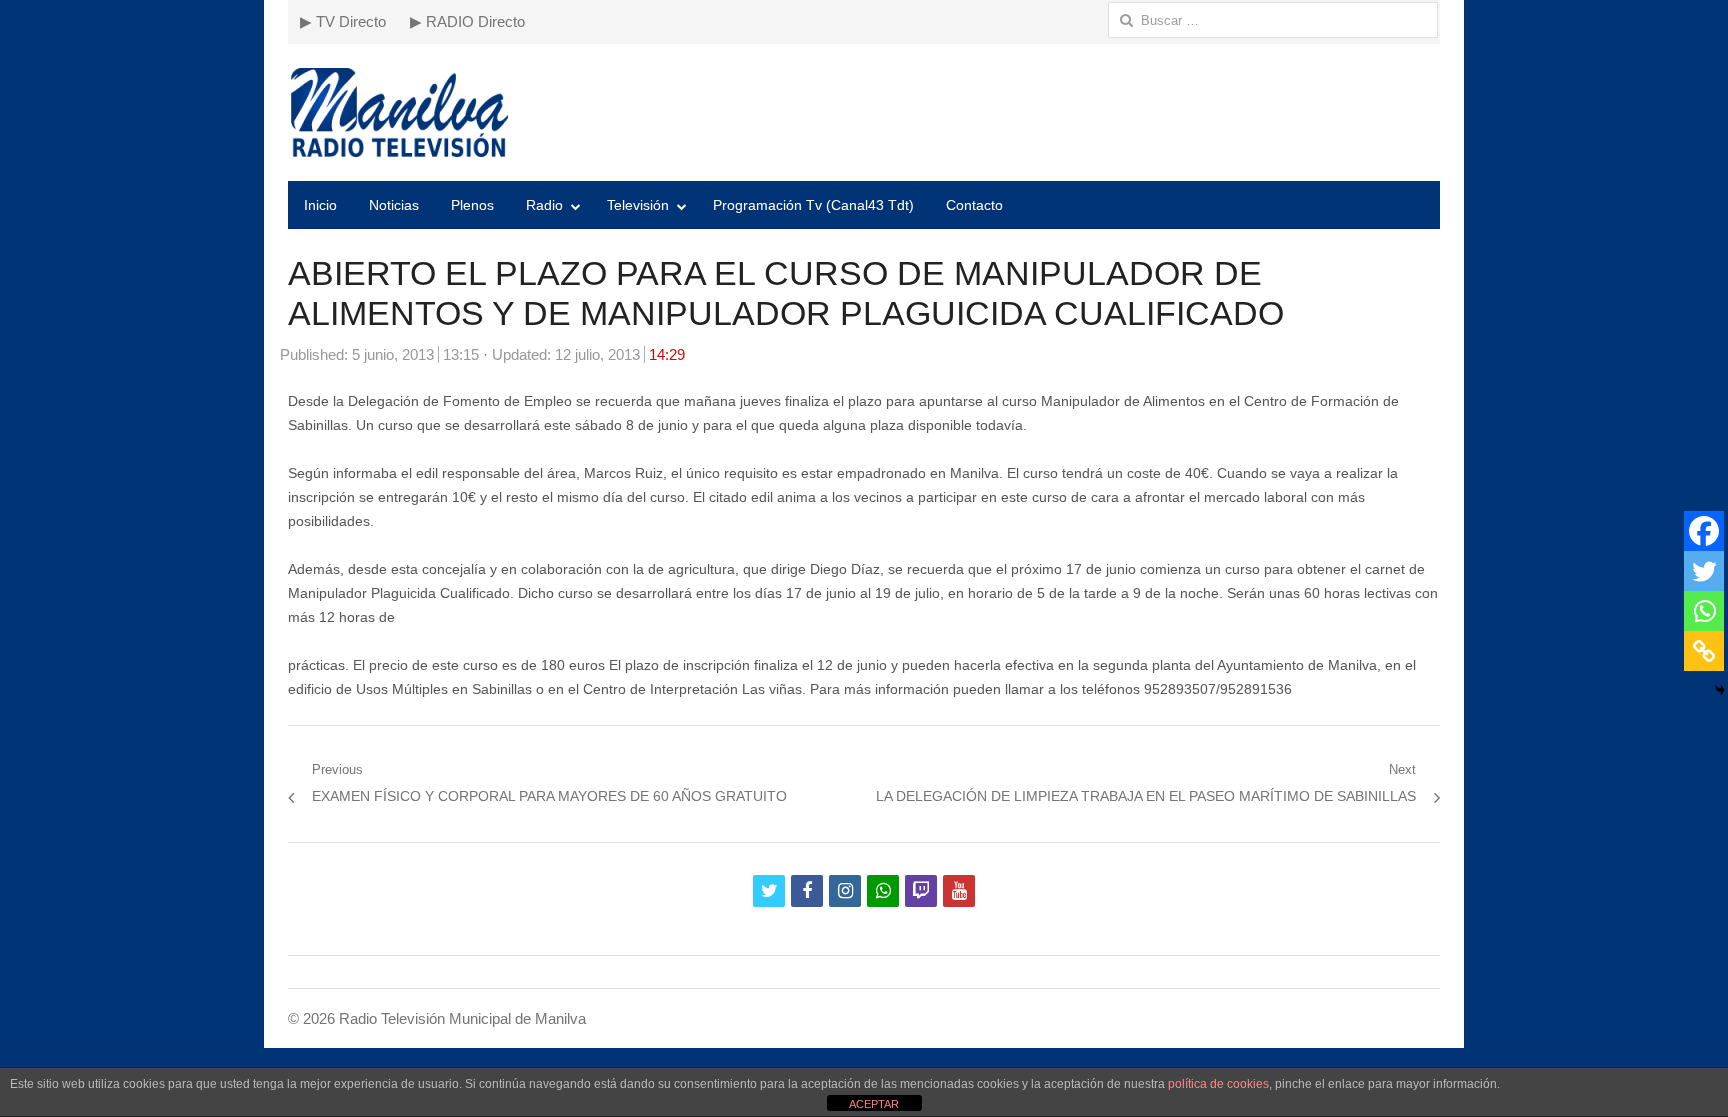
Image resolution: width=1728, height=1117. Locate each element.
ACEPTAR (874, 1104)
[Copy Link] (1704, 651)
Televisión (638, 205)
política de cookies (1218, 1084)
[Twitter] (1704, 571)
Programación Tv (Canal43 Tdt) (813, 205)
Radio (544, 205)
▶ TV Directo (343, 21)
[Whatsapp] (1704, 611)
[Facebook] (1704, 531)
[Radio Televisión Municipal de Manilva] (864, 112)
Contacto (974, 205)
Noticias (394, 205)
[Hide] (1720, 690)
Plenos (472, 205)
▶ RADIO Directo (467, 21)
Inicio (320, 205)
